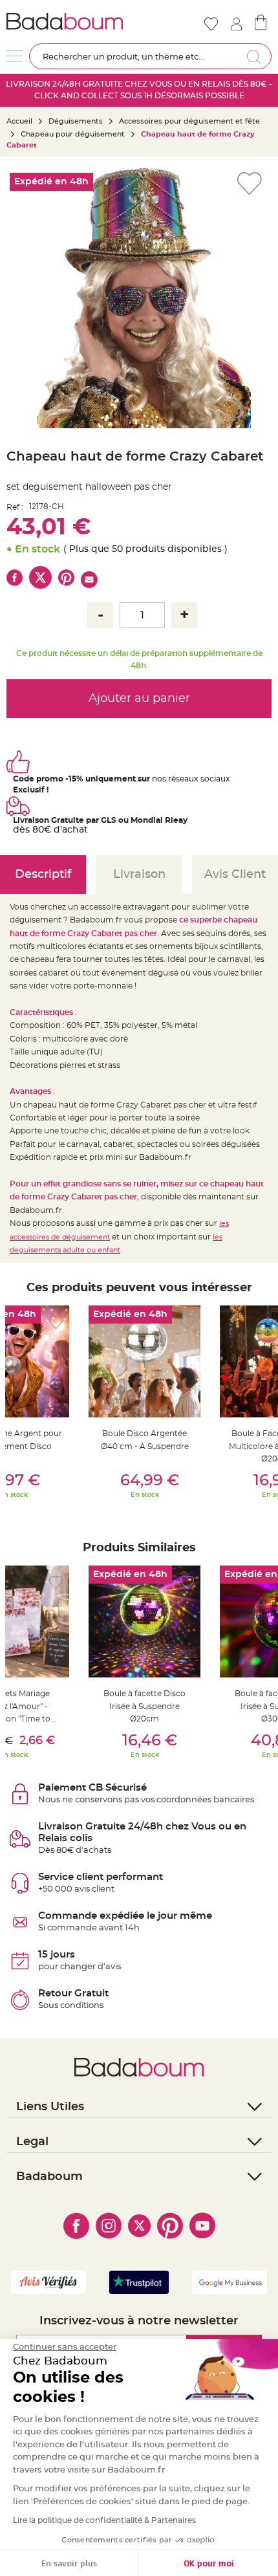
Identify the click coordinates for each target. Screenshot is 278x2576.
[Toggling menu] (15, 56)
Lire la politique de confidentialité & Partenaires (104, 2520)
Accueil (19, 121)
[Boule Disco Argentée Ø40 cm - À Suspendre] (144, 1361)
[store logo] (71, 21)
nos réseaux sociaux (191, 779)
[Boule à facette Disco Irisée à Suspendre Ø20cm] (144, 1621)
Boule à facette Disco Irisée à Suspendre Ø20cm (144, 1706)
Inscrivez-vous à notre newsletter (139, 2321)
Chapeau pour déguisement (73, 134)
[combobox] (150, 56)
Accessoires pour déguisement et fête (189, 121)
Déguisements (76, 121)
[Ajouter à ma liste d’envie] (56, 1323)
